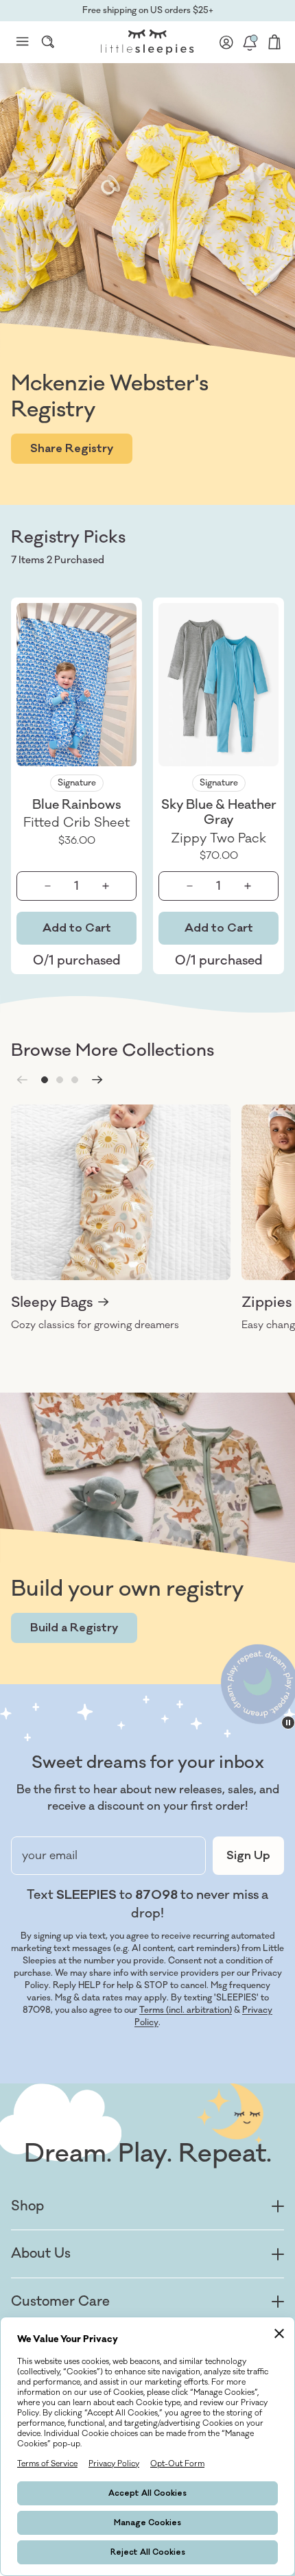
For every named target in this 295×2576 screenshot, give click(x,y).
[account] (226, 42)
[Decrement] (47, 886)
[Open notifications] (250, 42)
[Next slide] (97, 1080)
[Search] (48, 42)
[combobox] (48, 42)
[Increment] (105, 886)
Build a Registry (74, 1628)
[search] (48, 42)
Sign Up (248, 1856)
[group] (121, 1218)
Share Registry (72, 449)
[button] (45, 1080)
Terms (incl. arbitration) (186, 2010)
